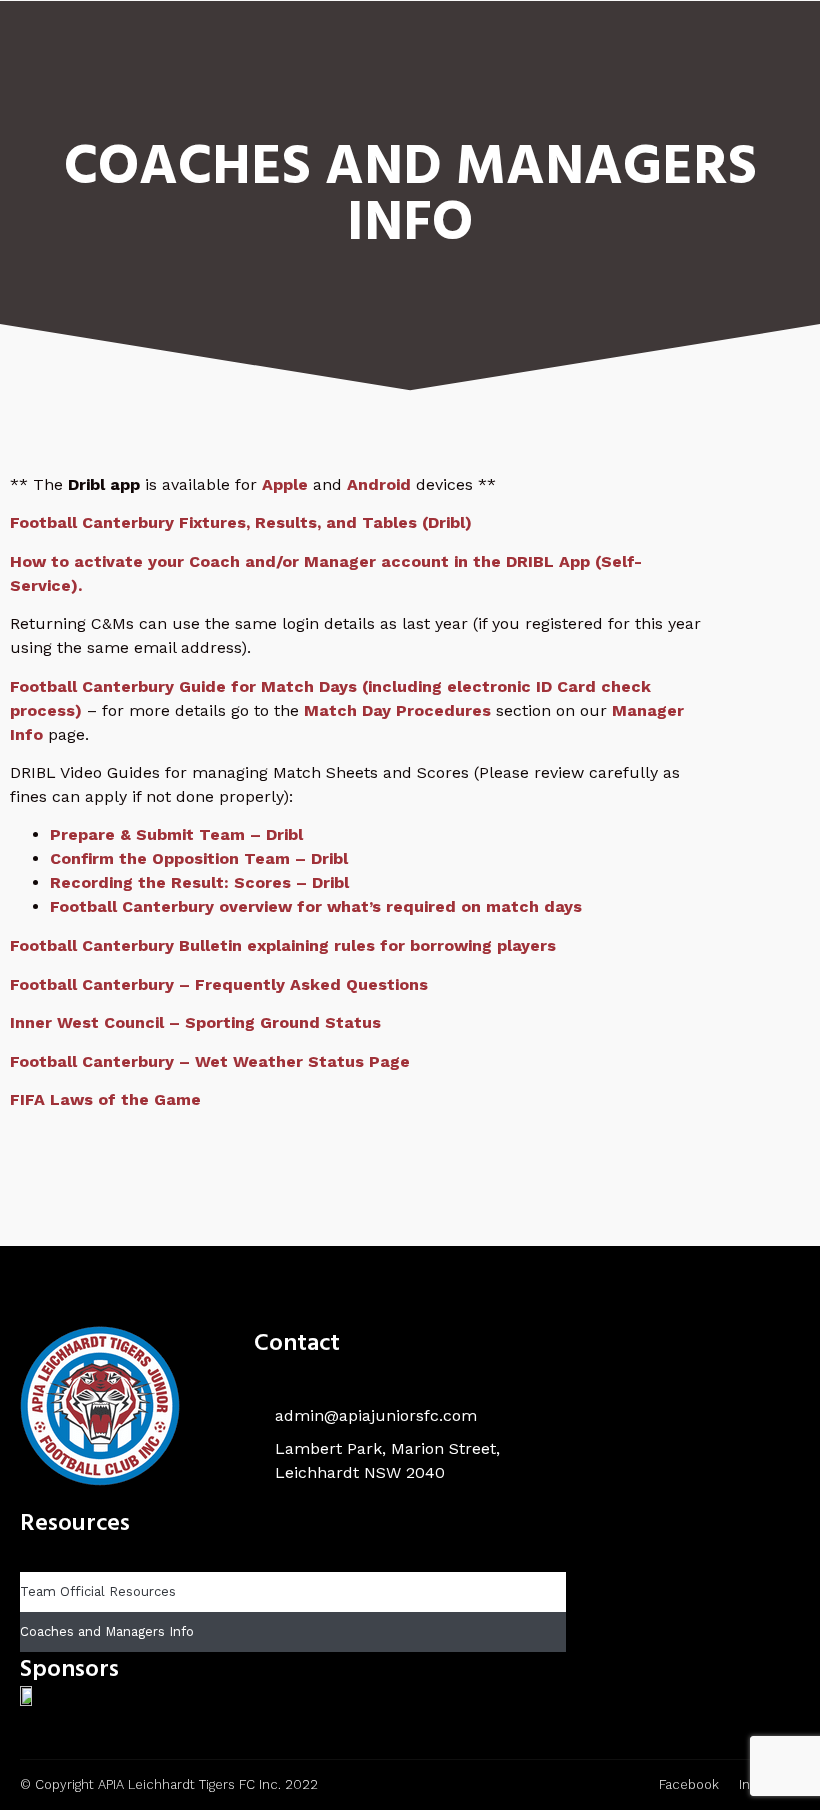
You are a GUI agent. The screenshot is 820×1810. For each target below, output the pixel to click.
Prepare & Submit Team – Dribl (176, 834)
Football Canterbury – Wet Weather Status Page (210, 1061)
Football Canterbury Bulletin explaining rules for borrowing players (283, 945)
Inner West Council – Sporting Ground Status (195, 1022)
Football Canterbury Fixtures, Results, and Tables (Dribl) (241, 522)
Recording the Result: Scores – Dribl (199, 882)
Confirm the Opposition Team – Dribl (199, 858)
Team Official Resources (98, 1591)
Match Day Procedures (397, 710)
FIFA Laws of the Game (105, 1099)
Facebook (689, 1784)
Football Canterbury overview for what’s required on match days (316, 906)
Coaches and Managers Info (107, 1631)
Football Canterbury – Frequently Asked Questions (219, 984)
